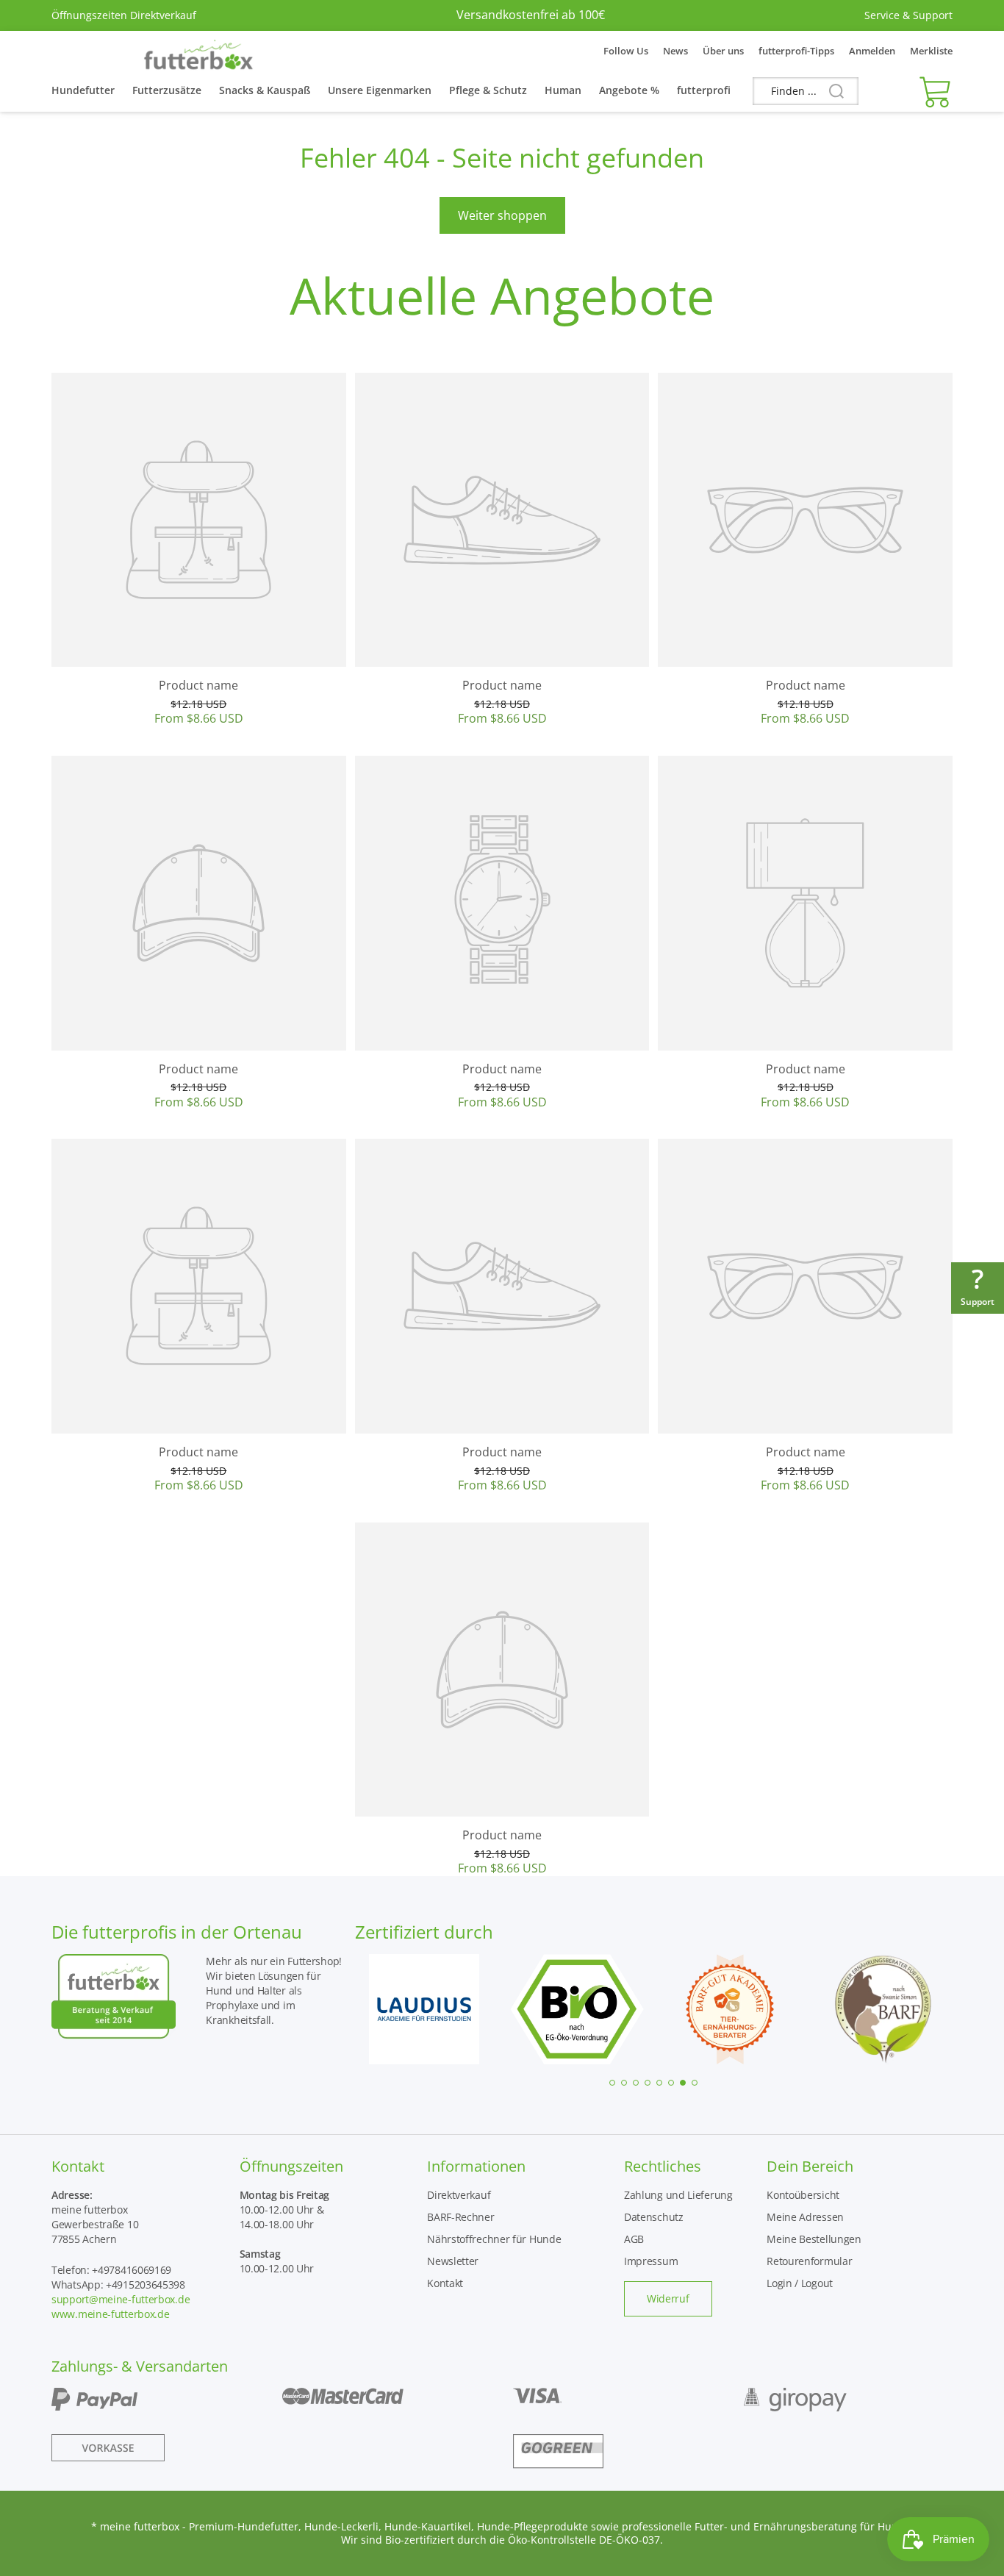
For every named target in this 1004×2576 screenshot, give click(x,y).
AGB (634, 2239)
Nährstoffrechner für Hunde (494, 2239)
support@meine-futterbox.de (121, 2299)
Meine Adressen (805, 2217)
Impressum (651, 2261)
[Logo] (198, 51)
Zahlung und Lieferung (678, 2195)
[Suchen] (831, 92)
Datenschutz (654, 2217)
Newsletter (453, 2261)
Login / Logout (800, 2283)
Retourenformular (809, 2261)
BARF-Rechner (460, 2217)
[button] (932, 91)
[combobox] (806, 91)
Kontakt (445, 2283)
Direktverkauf (459, 2195)
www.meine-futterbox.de (110, 2314)
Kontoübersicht (803, 2195)
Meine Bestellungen (814, 2239)
